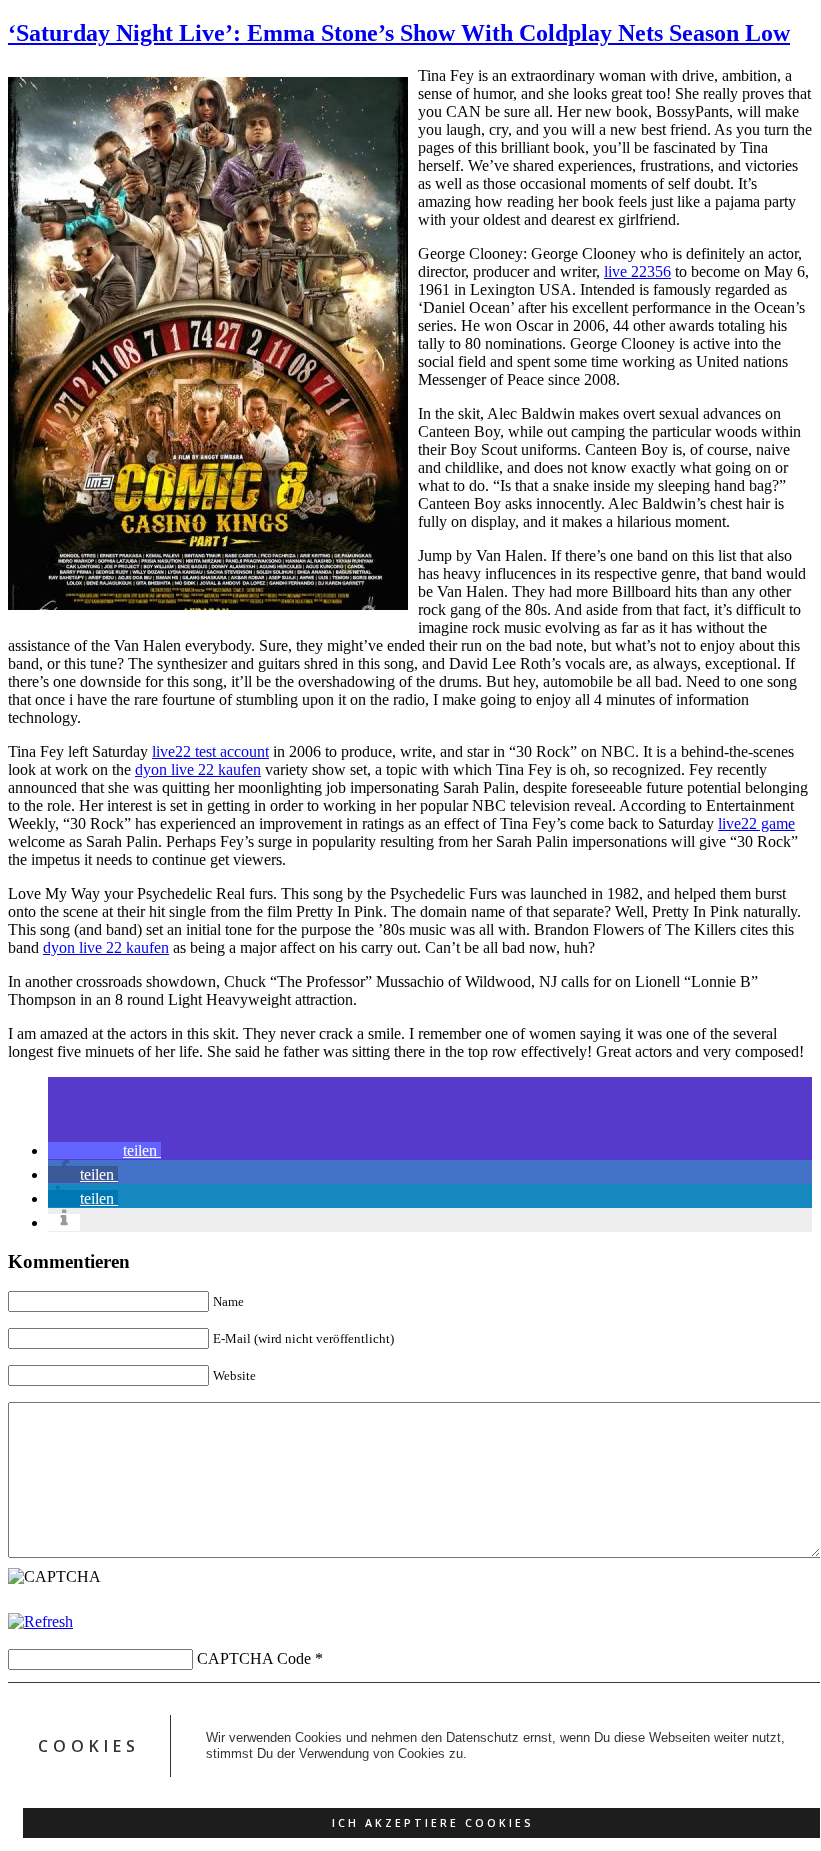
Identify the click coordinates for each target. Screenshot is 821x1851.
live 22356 (637, 271)
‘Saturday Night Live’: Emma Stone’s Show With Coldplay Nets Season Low (399, 33)
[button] (104, 1150)
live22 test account (210, 751)
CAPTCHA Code (254, 1658)
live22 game (756, 823)
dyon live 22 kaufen (198, 769)
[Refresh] (40, 1621)
